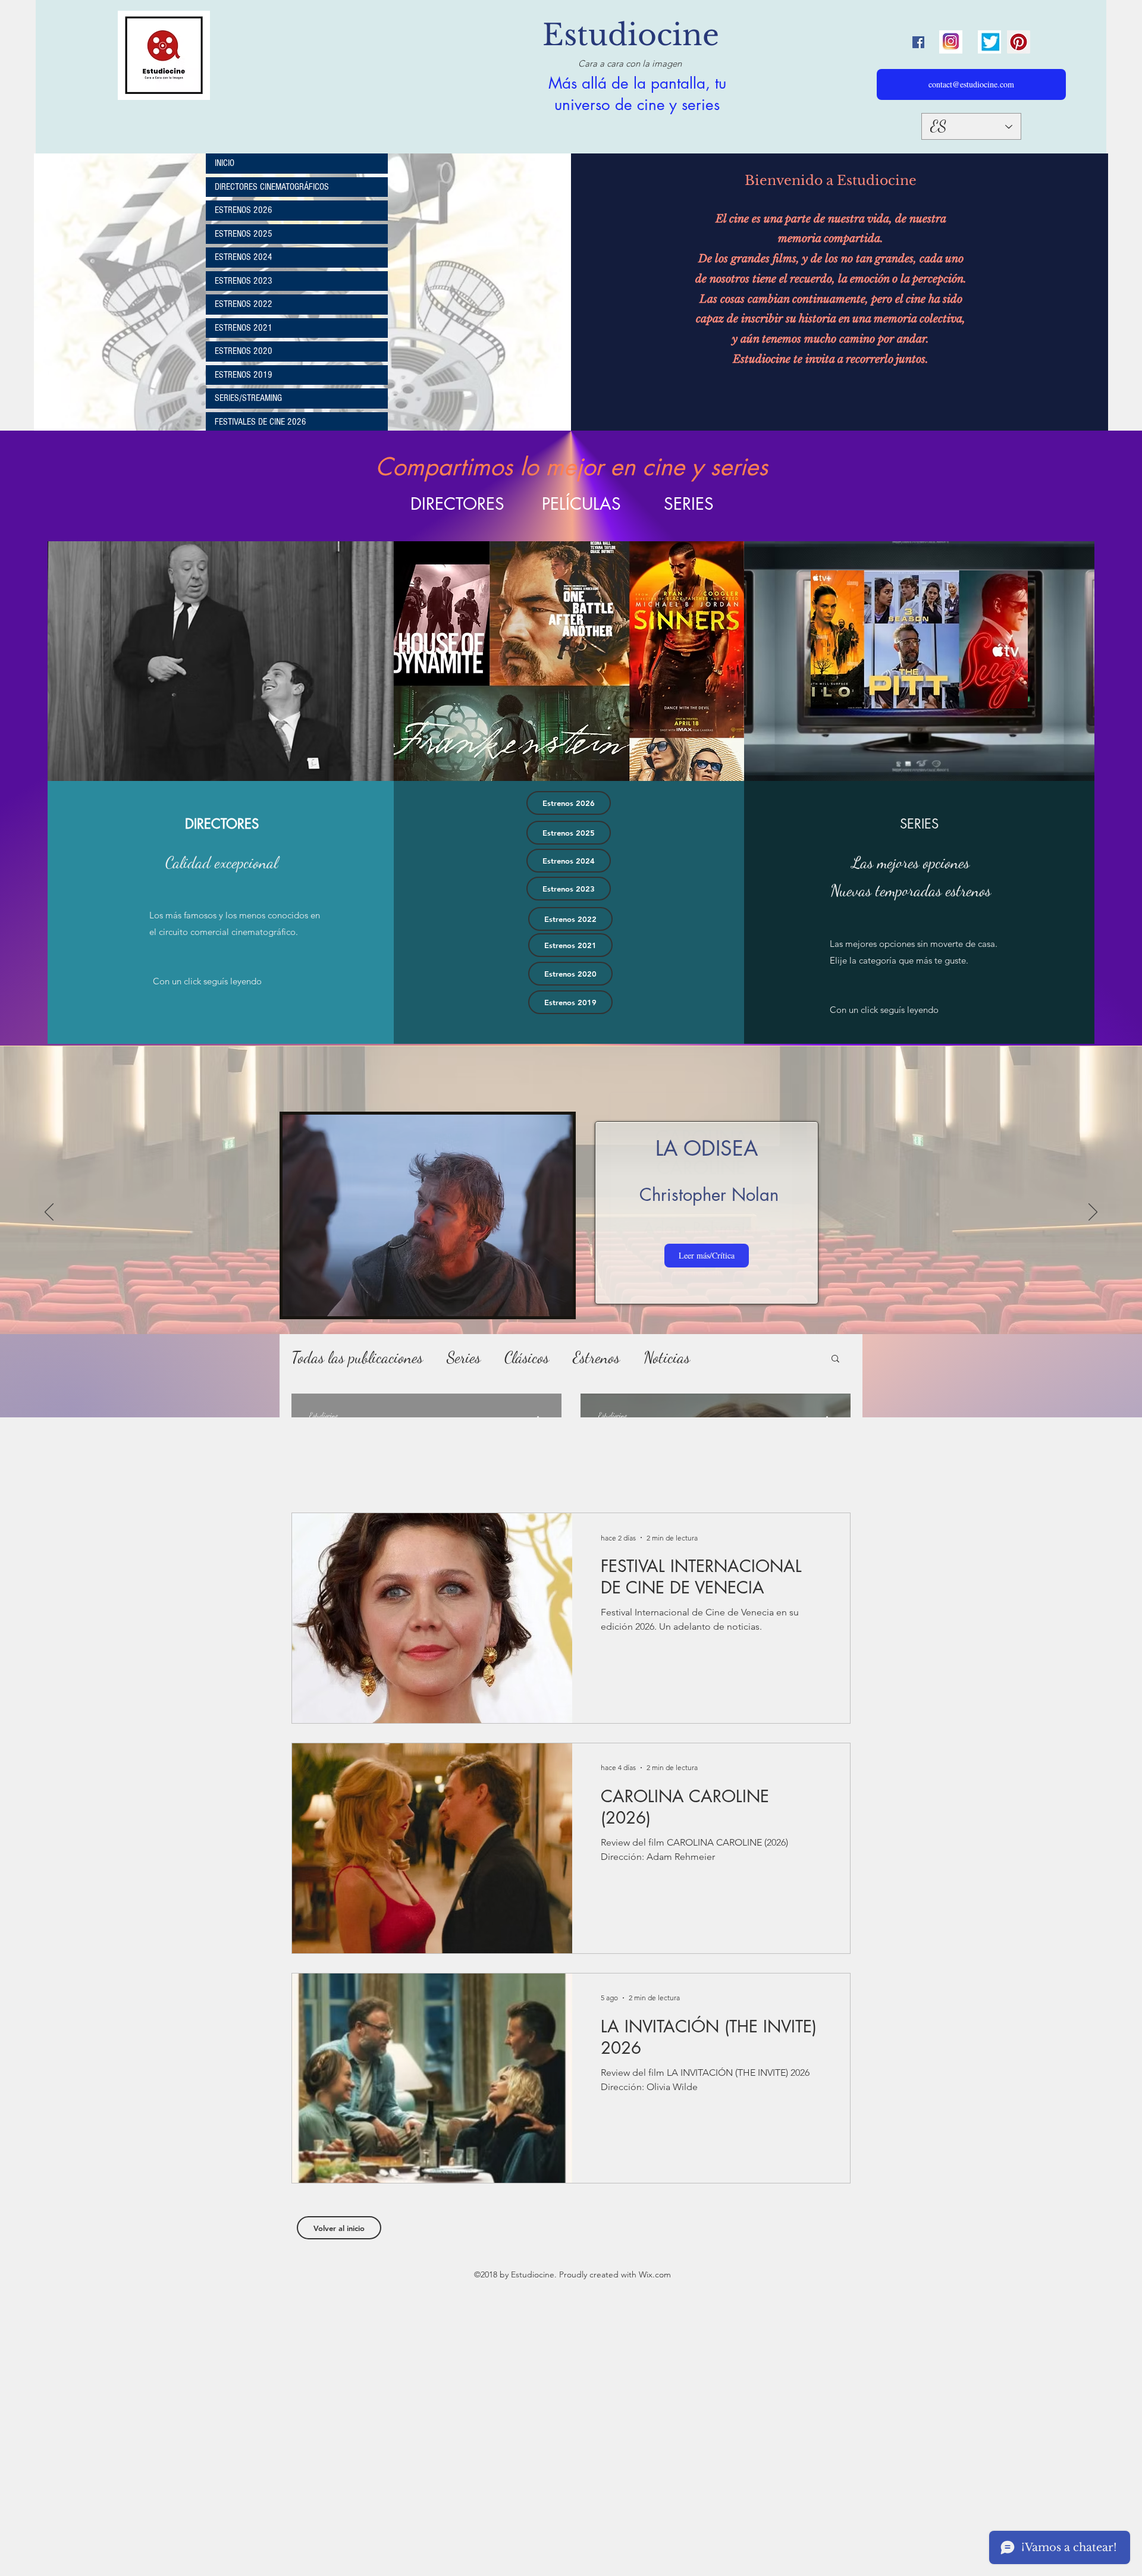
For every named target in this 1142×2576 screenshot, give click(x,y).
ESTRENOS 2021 (244, 328)
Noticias (667, 1358)
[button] (835, 1359)
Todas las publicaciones (357, 1358)
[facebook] (918, 42)
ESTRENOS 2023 (244, 281)
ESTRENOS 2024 (244, 257)
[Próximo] (1093, 1213)
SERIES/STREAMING (248, 398)
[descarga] (989, 42)
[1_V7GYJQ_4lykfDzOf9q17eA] (951, 42)
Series (464, 1358)
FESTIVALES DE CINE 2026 (261, 422)
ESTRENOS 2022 (244, 304)
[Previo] (49, 1213)
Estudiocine (631, 35)
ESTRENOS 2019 (244, 375)
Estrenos (596, 1358)
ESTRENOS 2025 (244, 234)
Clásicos (527, 1358)
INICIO (225, 163)
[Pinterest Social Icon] (1019, 42)
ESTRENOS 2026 (244, 210)
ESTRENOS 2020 (244, 351)
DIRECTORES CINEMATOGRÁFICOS (272, 187)
